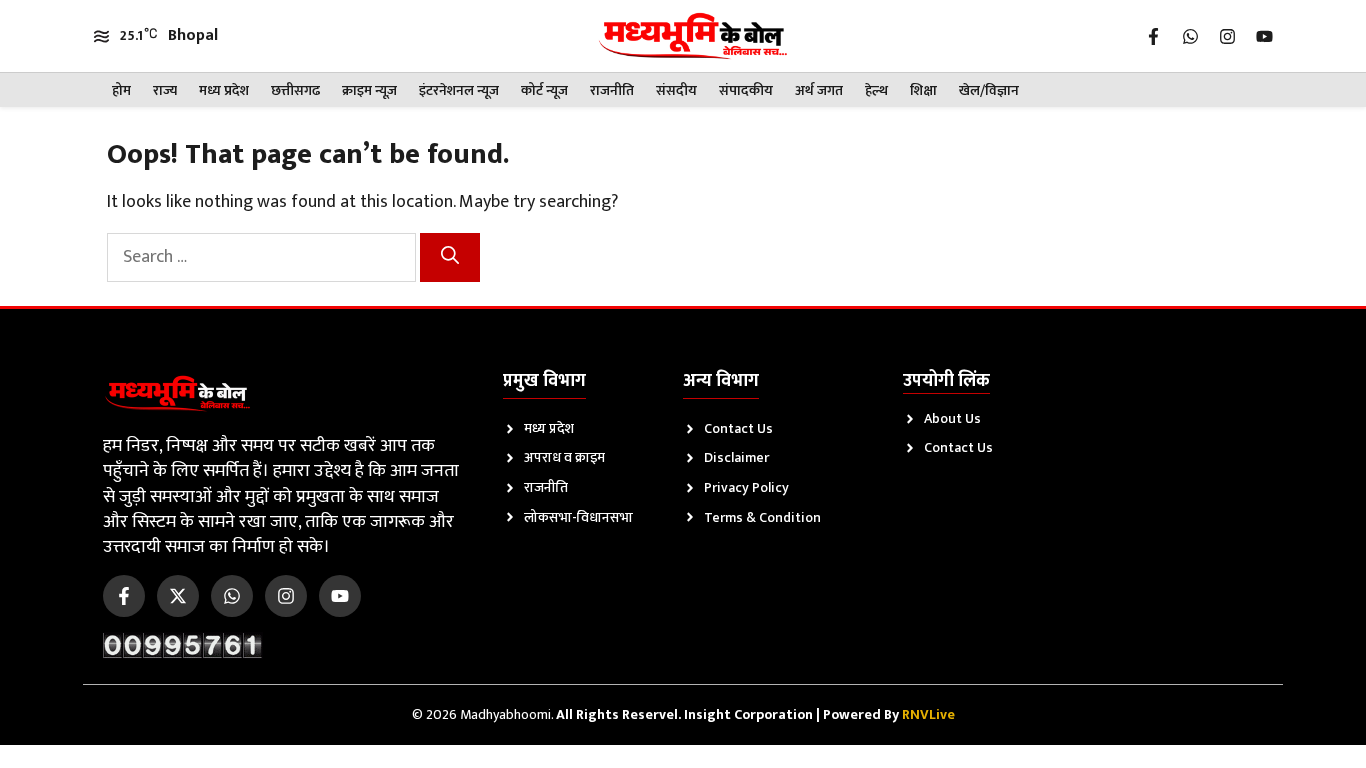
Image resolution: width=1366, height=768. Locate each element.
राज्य (165, 90)
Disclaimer (736, 457)
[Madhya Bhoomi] (692, 36)
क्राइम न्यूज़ (369, 90)
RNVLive (928, 714)
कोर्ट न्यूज (544, 90)
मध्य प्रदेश (224, 90)
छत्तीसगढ (295, 90)
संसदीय (676, 90)
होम (121, 90)
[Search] (450, 257)
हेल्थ (876, 90)
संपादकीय (746, 90)
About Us (952, 418)
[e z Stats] (183, 645)
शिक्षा (923, 90)
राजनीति (612, 90)
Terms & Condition (762, 517)
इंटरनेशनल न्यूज (459, 90)
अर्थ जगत (819, 90)
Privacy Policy (746, 487)
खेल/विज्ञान (989, 90)
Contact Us (738, 428)
